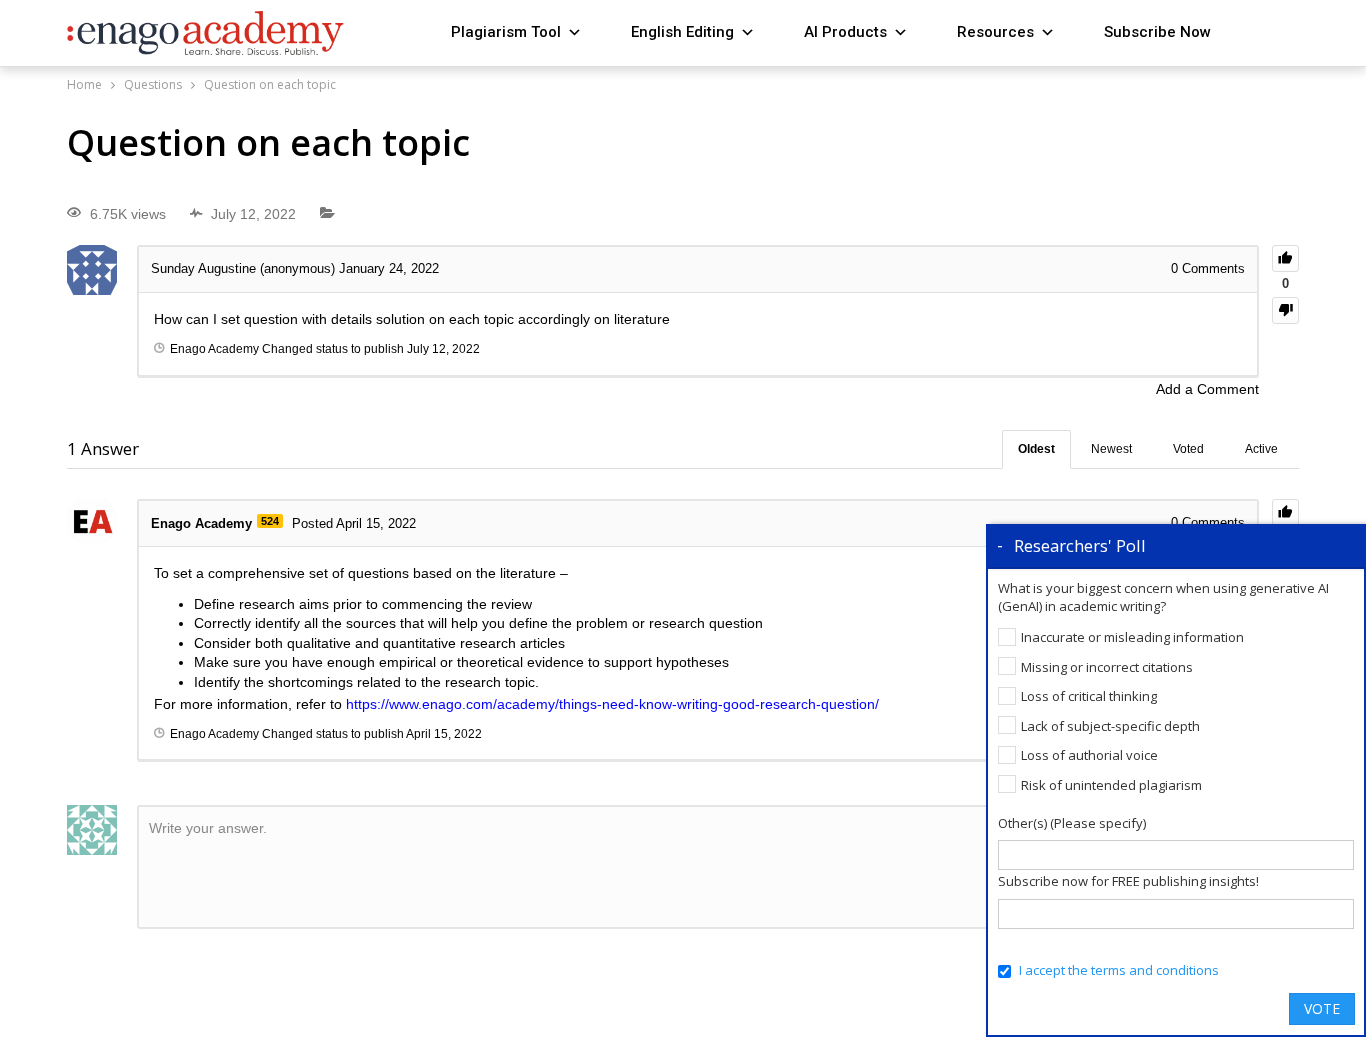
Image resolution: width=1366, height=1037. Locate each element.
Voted (1188, 449)
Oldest (1036, 449)
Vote (1322, 1008)
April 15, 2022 (444, 734)
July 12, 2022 (443, 349)
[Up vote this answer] (1285, 512)
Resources (995, 32)
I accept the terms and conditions (1119, 970)
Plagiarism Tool (506, 32)
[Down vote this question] (1285, 310)
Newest (1111, 449)
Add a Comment (1207, 389)
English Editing (682, 32)
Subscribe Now (1157, 32)
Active (1261, 449)
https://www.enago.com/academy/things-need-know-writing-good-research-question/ (612, 704)
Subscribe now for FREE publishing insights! (1128, 881)
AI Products (845, 32)
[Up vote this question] (1285, 258)
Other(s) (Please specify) (1072, 823)
